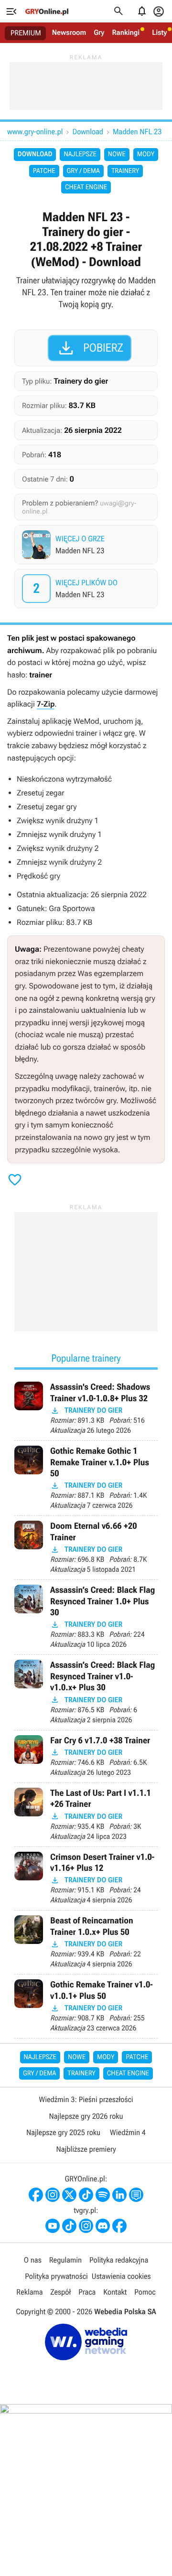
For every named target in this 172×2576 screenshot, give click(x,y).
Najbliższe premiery (86, 2149)
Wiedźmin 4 (128, 2132)
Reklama (29, 2292)
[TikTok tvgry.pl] (69, 2226)
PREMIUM (26, 33)
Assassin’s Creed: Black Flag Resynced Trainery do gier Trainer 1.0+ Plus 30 (86, 1617)
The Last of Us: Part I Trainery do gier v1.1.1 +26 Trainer (86, 1815)
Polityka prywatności (56, 2276)
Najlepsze (80, 154)
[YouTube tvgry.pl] (53, 2226)
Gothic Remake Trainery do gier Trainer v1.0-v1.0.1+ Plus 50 (86, 2006)
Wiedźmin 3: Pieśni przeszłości (86, 2099)
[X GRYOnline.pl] (69, 2195)
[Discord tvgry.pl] (103, 2226)
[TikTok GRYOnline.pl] (86, 2195)
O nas (33, 2260)
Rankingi (126, 32)
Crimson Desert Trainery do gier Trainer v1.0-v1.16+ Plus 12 (86, 1879)
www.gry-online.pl (35, 132)
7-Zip (46, 704)
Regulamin (65, 2260)
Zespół (61, 2292)
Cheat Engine (86, 187)
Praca (87, 2292)
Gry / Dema (83, 171)
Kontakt (115, 2292)
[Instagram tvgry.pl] (86, 2226)
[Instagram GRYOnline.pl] (53, 2195)
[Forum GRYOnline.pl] (136, 2195)
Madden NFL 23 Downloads (87, 589)
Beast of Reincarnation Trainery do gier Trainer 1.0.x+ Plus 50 (86, 1942)
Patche (44, 171)
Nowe (117, 154)
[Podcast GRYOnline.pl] (103, 2195)
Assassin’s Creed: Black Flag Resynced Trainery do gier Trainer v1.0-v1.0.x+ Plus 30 (86, 1692)
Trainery (125, 171)
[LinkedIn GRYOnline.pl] (119, 2195)
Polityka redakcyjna (119, 2260)
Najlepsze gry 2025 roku (63, 2132)
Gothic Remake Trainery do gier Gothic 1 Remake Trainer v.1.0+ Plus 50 (86, 1478)
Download (88, 132)
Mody (146, 154)
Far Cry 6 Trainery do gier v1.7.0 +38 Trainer (86, 1756)
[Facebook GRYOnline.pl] (36, 2195)
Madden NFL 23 (137, 132)
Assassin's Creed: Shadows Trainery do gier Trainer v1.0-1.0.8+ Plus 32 (86, 1409)
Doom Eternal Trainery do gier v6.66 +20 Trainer (86, 1548)
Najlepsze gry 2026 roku (86, 2116)
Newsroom (69, 32)
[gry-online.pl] (47, 11)
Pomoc (145, 2292)
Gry (99, 32)
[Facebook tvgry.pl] (119, 2226)
